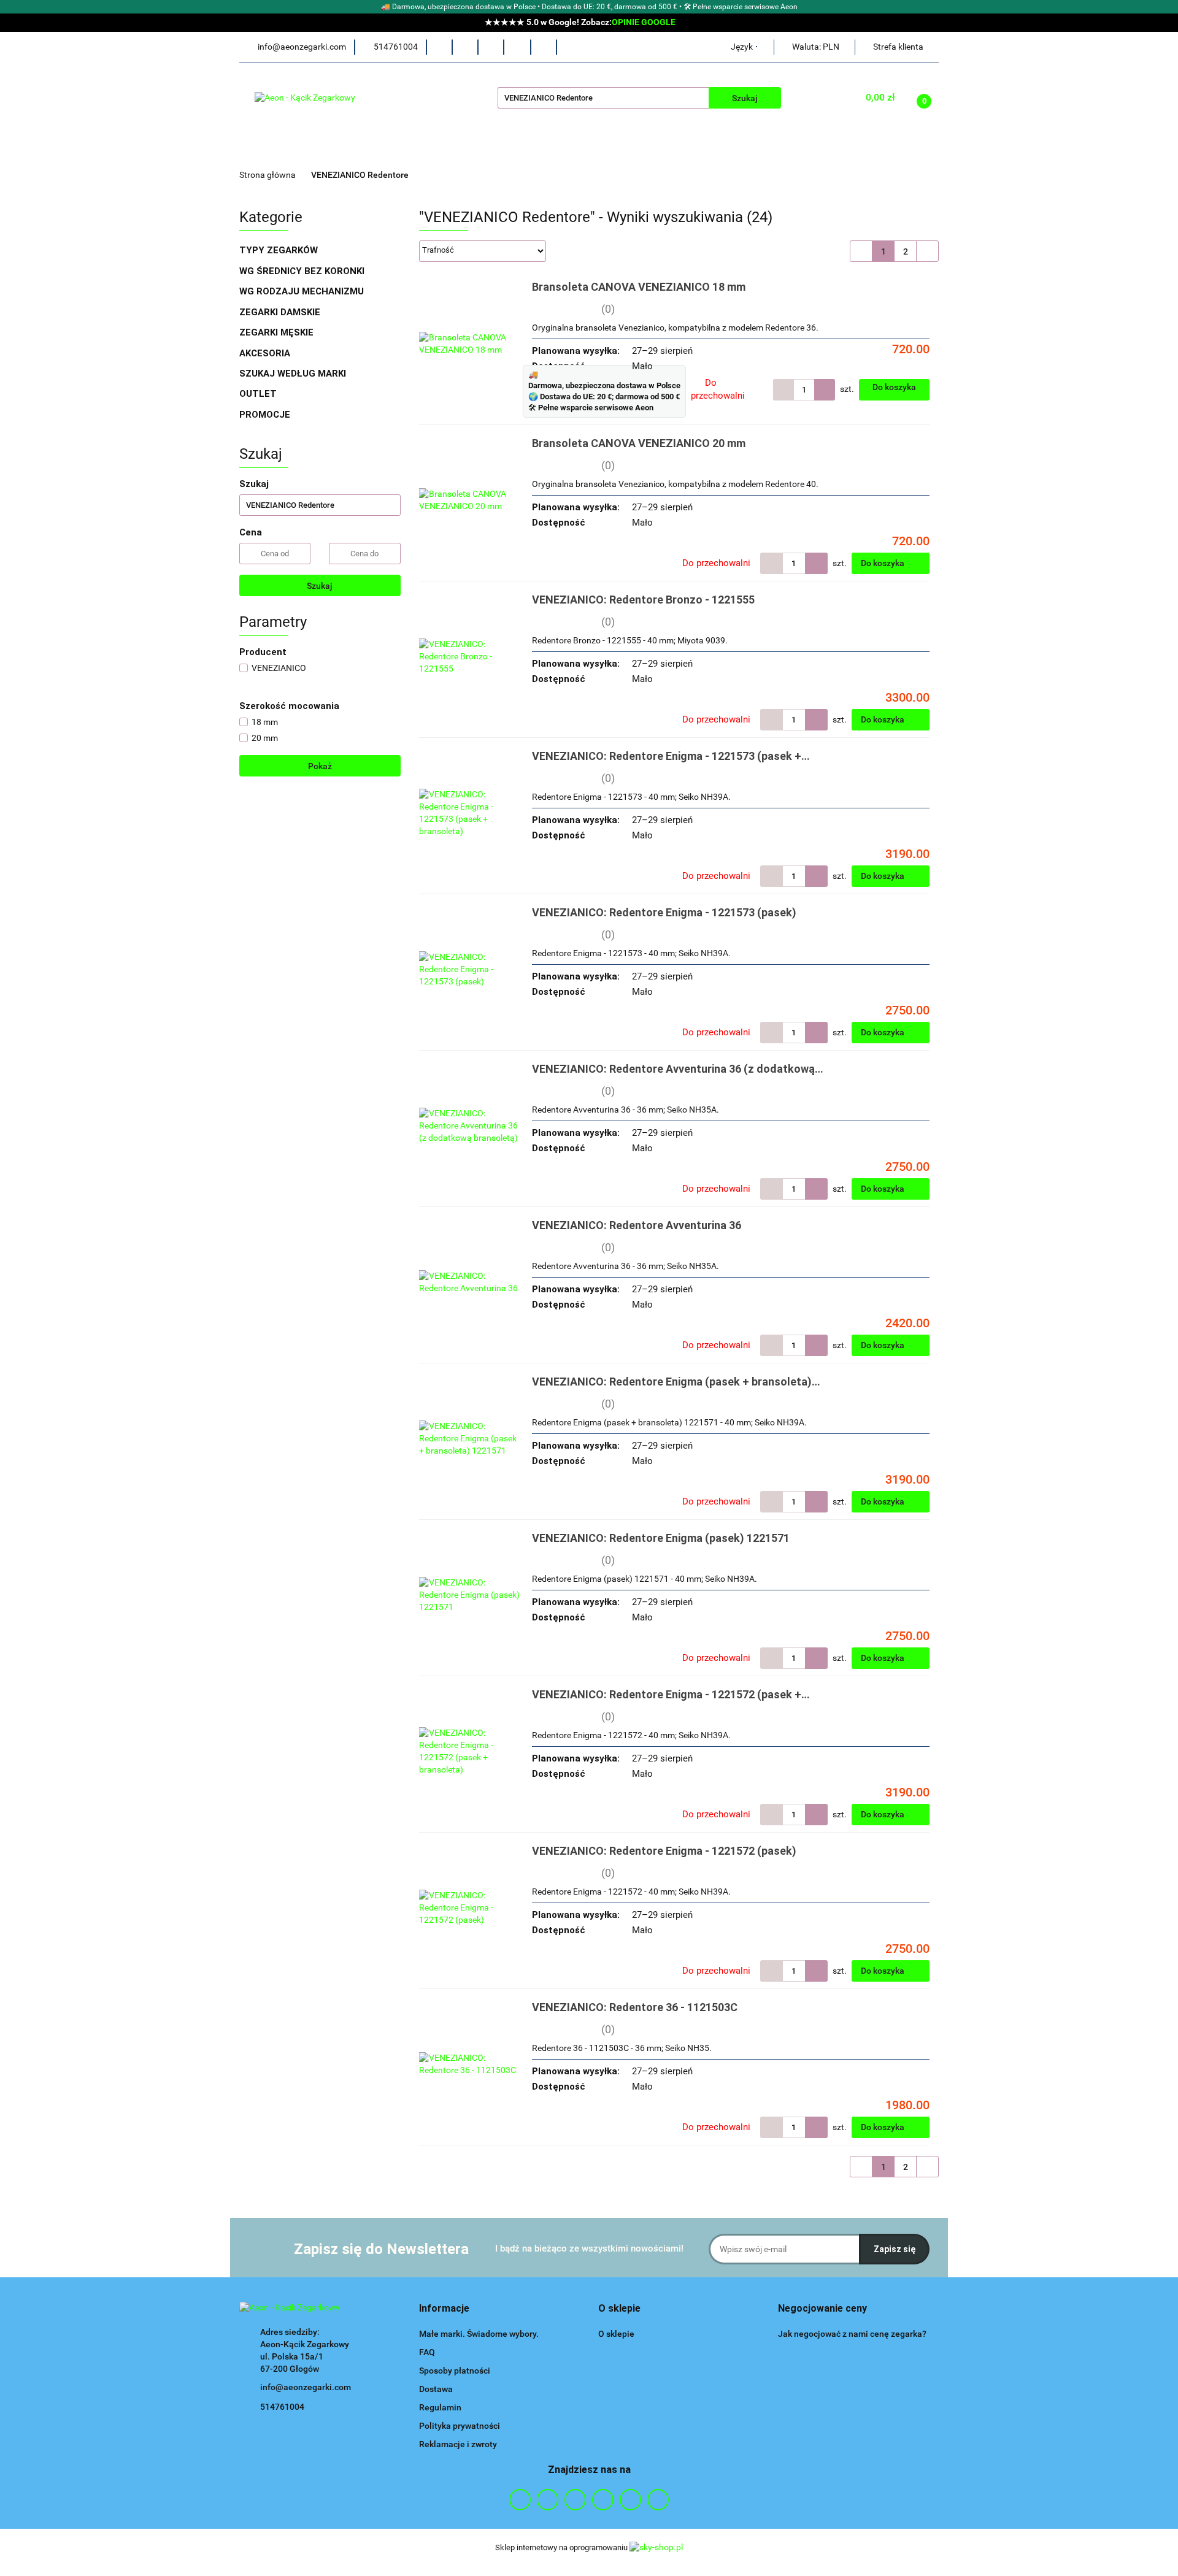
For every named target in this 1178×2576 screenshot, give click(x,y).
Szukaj (320, 586)
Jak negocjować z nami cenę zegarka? (852, 2334)
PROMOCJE (265, 415)
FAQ (427, 2352)
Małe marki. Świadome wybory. (479, 2334)
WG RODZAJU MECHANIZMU (303, 291)
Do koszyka (894, 387)
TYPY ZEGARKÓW (280, 250)
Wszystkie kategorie (334, 148)
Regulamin (440, 2407)
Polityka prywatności (460, 2426)
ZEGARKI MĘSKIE (278, 332)
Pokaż (320, 766)
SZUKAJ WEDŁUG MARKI (294, 374)
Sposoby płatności (455, 2371)
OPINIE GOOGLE (644, 22)
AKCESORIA (266, 353)
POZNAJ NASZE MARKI (621, 148)
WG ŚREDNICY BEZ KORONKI (303, 271)
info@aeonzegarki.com (306, 2387)
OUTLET (258, 394)
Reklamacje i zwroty (458, 2444)
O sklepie (616, 2334)
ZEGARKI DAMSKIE (281, 312)
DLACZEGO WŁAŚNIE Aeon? (486, 148)
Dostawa (436, 2389)
